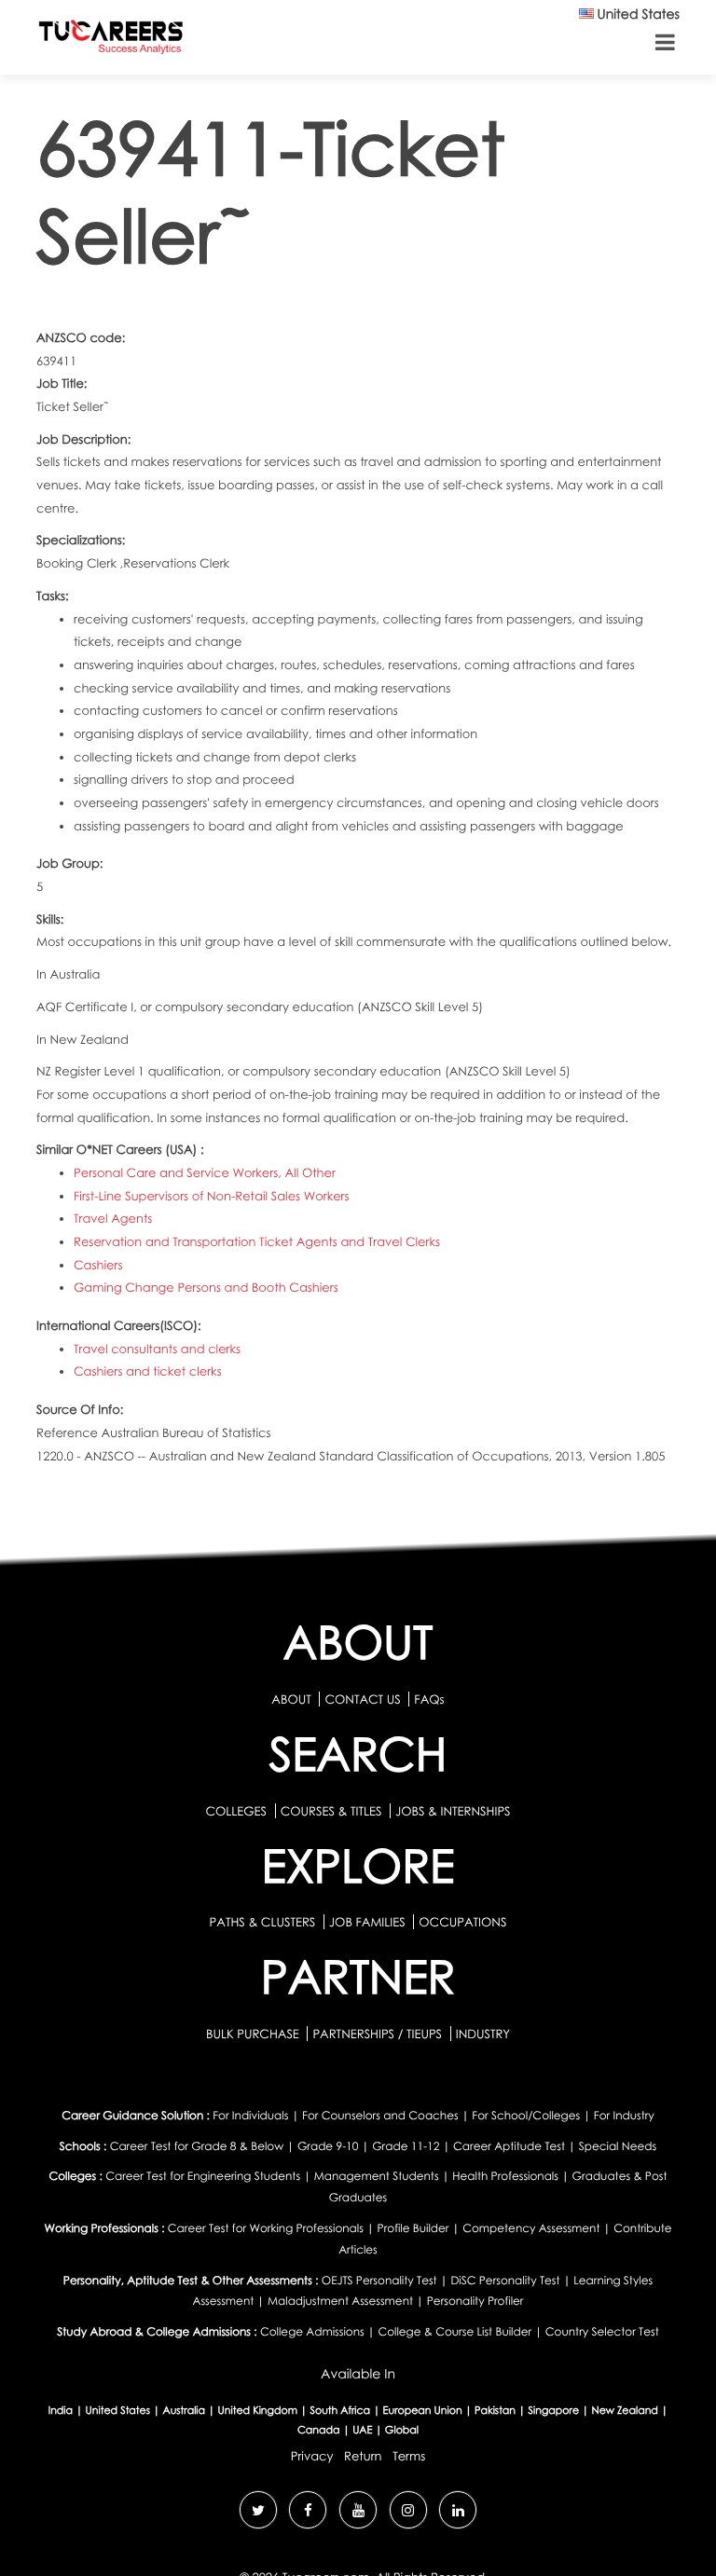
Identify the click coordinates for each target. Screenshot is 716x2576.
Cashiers (98, 1265)
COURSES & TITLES (331, 1811)
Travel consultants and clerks (157, 1349)
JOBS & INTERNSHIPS (453, 1811)
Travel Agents (113, 1218)
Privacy (312, 2456)
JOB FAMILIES (369, 1922)
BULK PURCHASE (254, 2034)
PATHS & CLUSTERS (264, 1922)
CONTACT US (362, 1699)
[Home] (111, 41)
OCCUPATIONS (462, 1922)
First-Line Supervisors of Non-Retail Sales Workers (212, 1196)
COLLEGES (236, 1811)
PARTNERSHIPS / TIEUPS (379, 2034)
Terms (409, 2456)
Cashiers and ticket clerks (148, 1371)
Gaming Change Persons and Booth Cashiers (206, 1287)
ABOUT (291, 1699)
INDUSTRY (483, 2034)
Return (363, 2456)
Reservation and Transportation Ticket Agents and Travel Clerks (257, 1241)
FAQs (429, 1699)
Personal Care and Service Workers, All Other (205, 1172)
